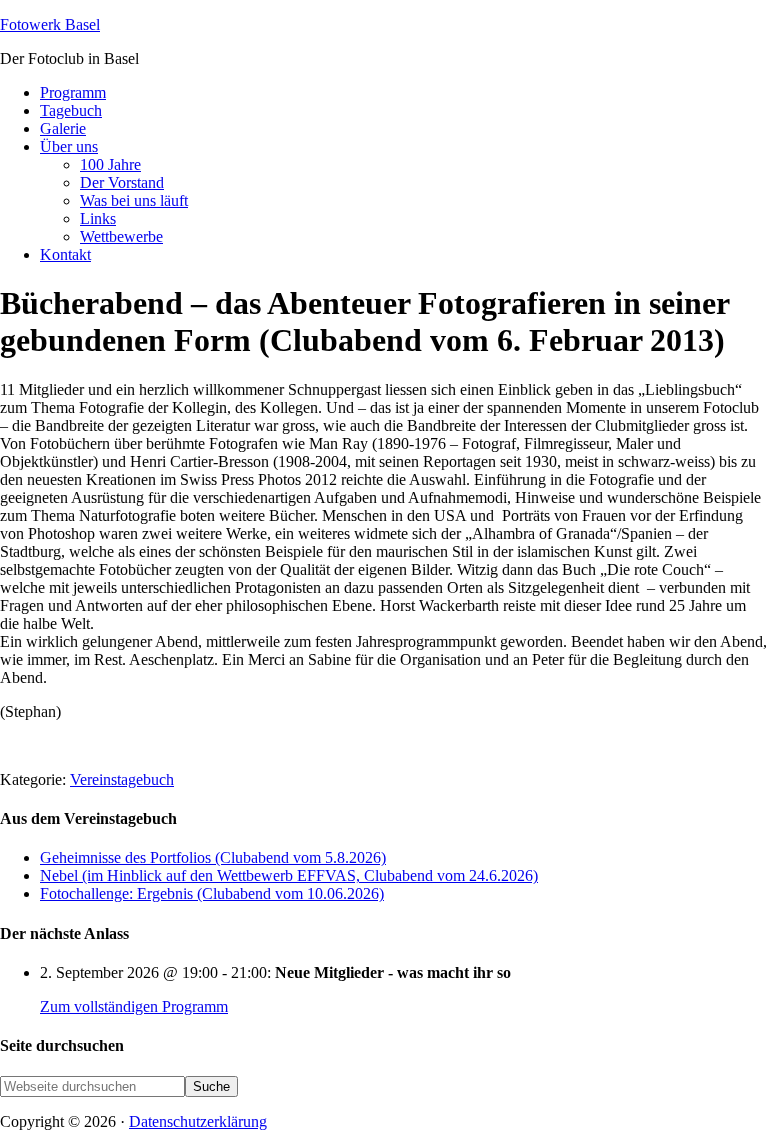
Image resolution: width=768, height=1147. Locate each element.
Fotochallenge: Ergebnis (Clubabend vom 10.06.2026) (212, 893)
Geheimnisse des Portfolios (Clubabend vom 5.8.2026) (213, 857)
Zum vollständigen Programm (134, 1006)
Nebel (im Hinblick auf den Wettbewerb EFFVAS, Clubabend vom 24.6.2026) (289, 875)
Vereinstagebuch (122, 779)
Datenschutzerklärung (198, 1121)
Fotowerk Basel (50, 24)
